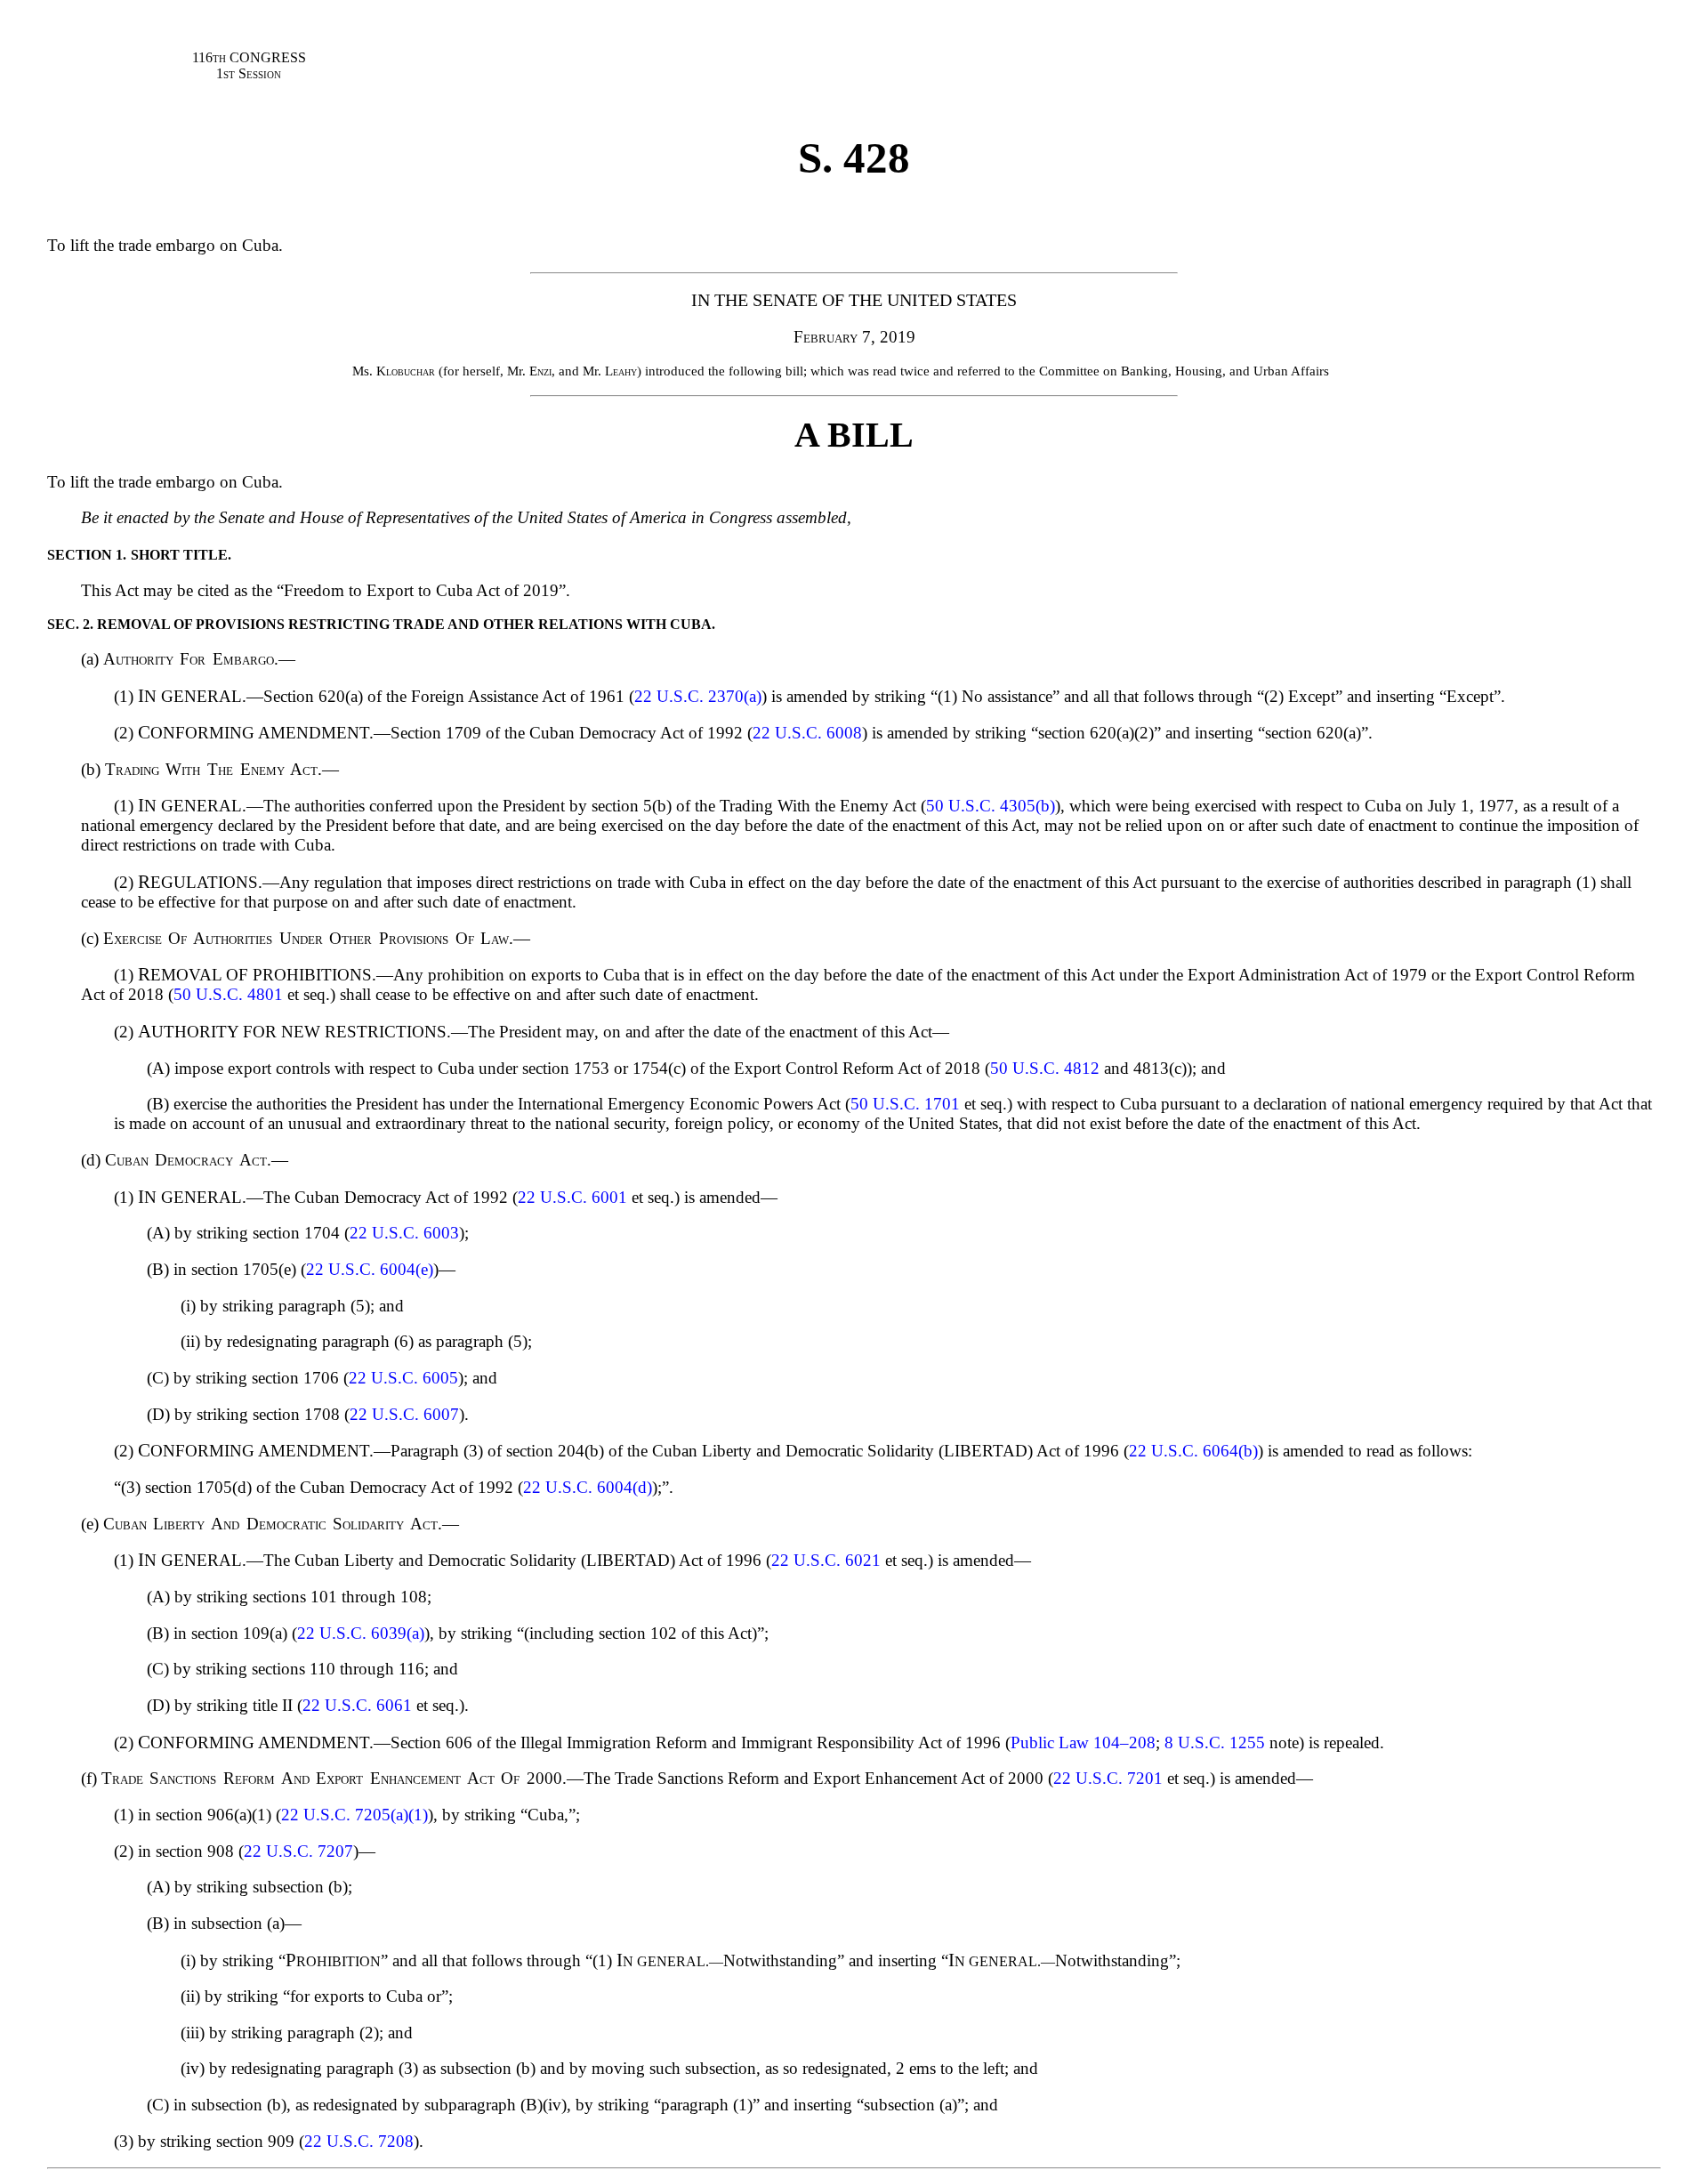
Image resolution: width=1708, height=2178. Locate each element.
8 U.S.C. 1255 (1215, 1742)
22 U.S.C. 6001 (572, 1197)
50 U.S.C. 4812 (1045, 1068)
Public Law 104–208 (1083, 1742)
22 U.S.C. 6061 (357, 1705)
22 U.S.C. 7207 (298, 1851)
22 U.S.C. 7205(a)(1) (354, 1815)
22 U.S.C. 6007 (404, 1414)
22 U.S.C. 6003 (404, 1233)
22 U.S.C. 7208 (359, 2141)
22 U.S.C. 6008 (807, 733)
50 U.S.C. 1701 (905, 1104)
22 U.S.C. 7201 (1108, 1778)
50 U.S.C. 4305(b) (991, 806)
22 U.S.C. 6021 (826, 1560)
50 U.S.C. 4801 (228, 994)
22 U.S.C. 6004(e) (370, 1269)
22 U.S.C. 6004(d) (588, 1487)
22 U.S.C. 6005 (403, 1378)
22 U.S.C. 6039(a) (361, 1633)
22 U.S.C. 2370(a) (698, 696)
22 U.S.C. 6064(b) (1193, 1451)
